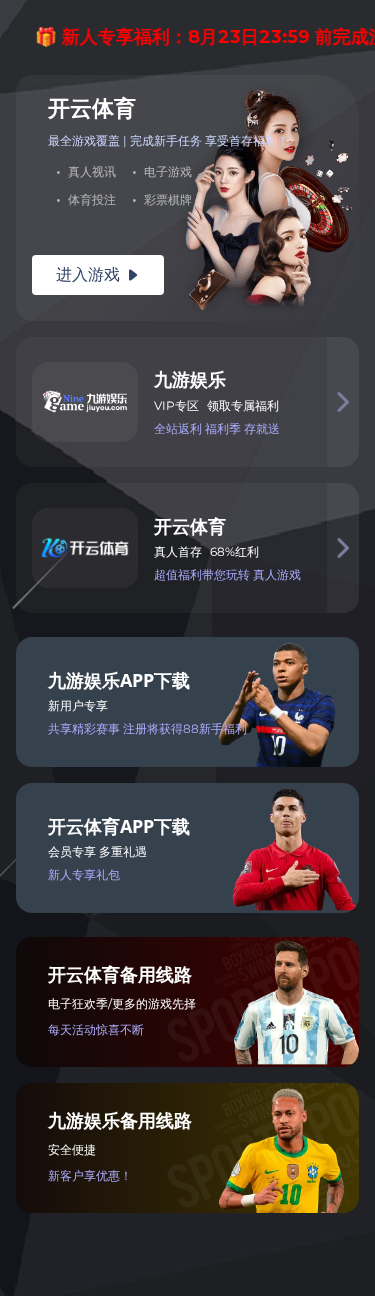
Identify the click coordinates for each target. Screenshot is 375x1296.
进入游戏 (98, 274)
